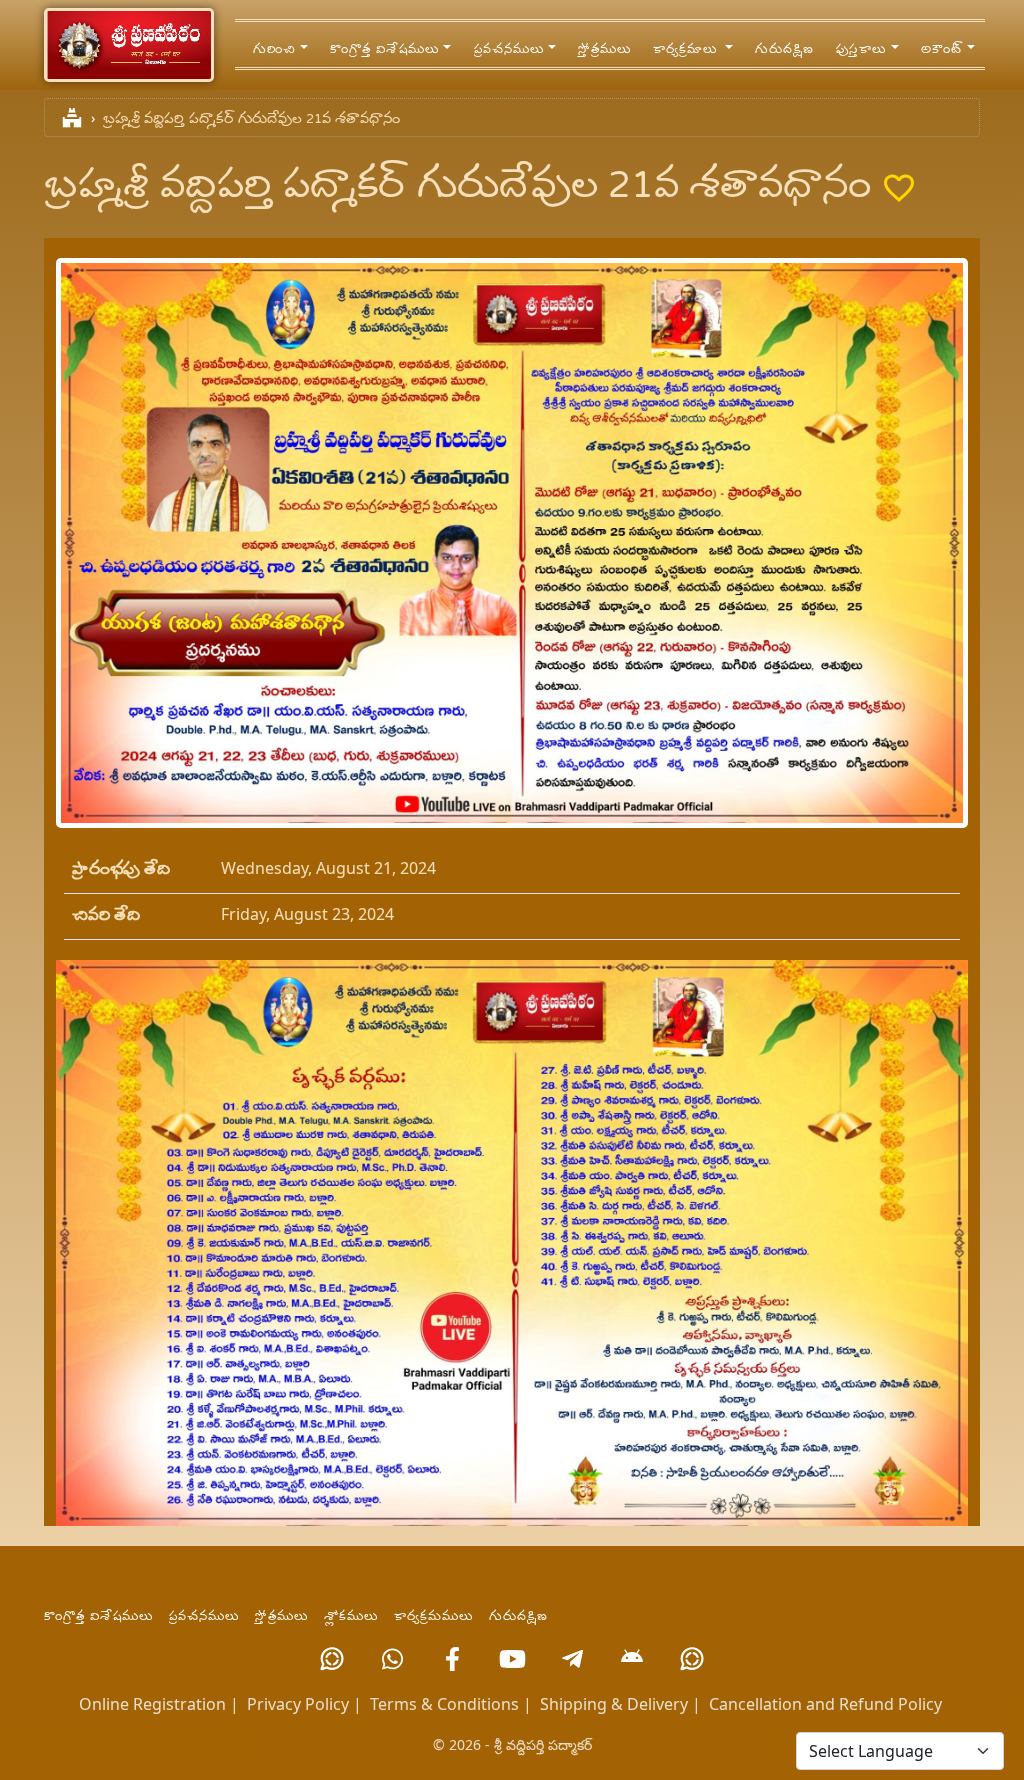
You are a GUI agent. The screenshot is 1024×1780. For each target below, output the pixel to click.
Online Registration (152, 1704)
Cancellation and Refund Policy (825, 1704)
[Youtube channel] (512, 1659)
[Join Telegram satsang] (572, 1659)
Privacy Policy (298, 1704)
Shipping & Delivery (614, 1704)
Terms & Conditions (444, 1704)
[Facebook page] (452, 1659)
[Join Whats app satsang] (392, 1659)
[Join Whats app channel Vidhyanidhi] (692, 1659)
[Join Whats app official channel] (332, 1659)
